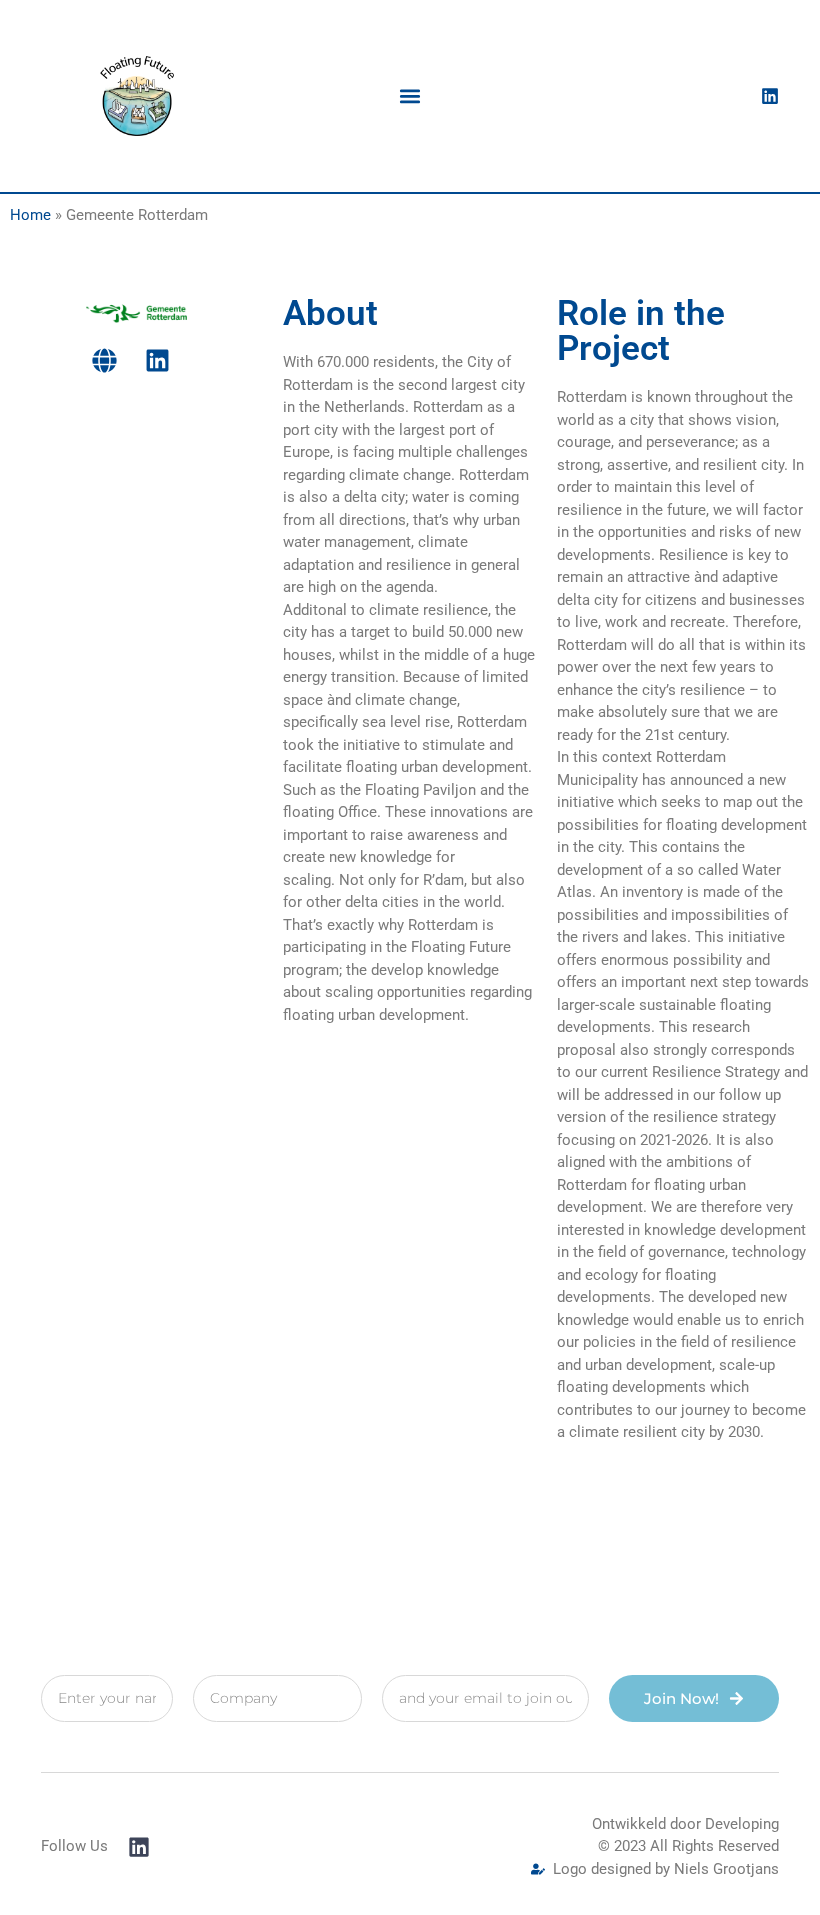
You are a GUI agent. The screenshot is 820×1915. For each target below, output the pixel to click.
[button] (409, 95)
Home (30, 215)
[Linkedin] (770, 96)
